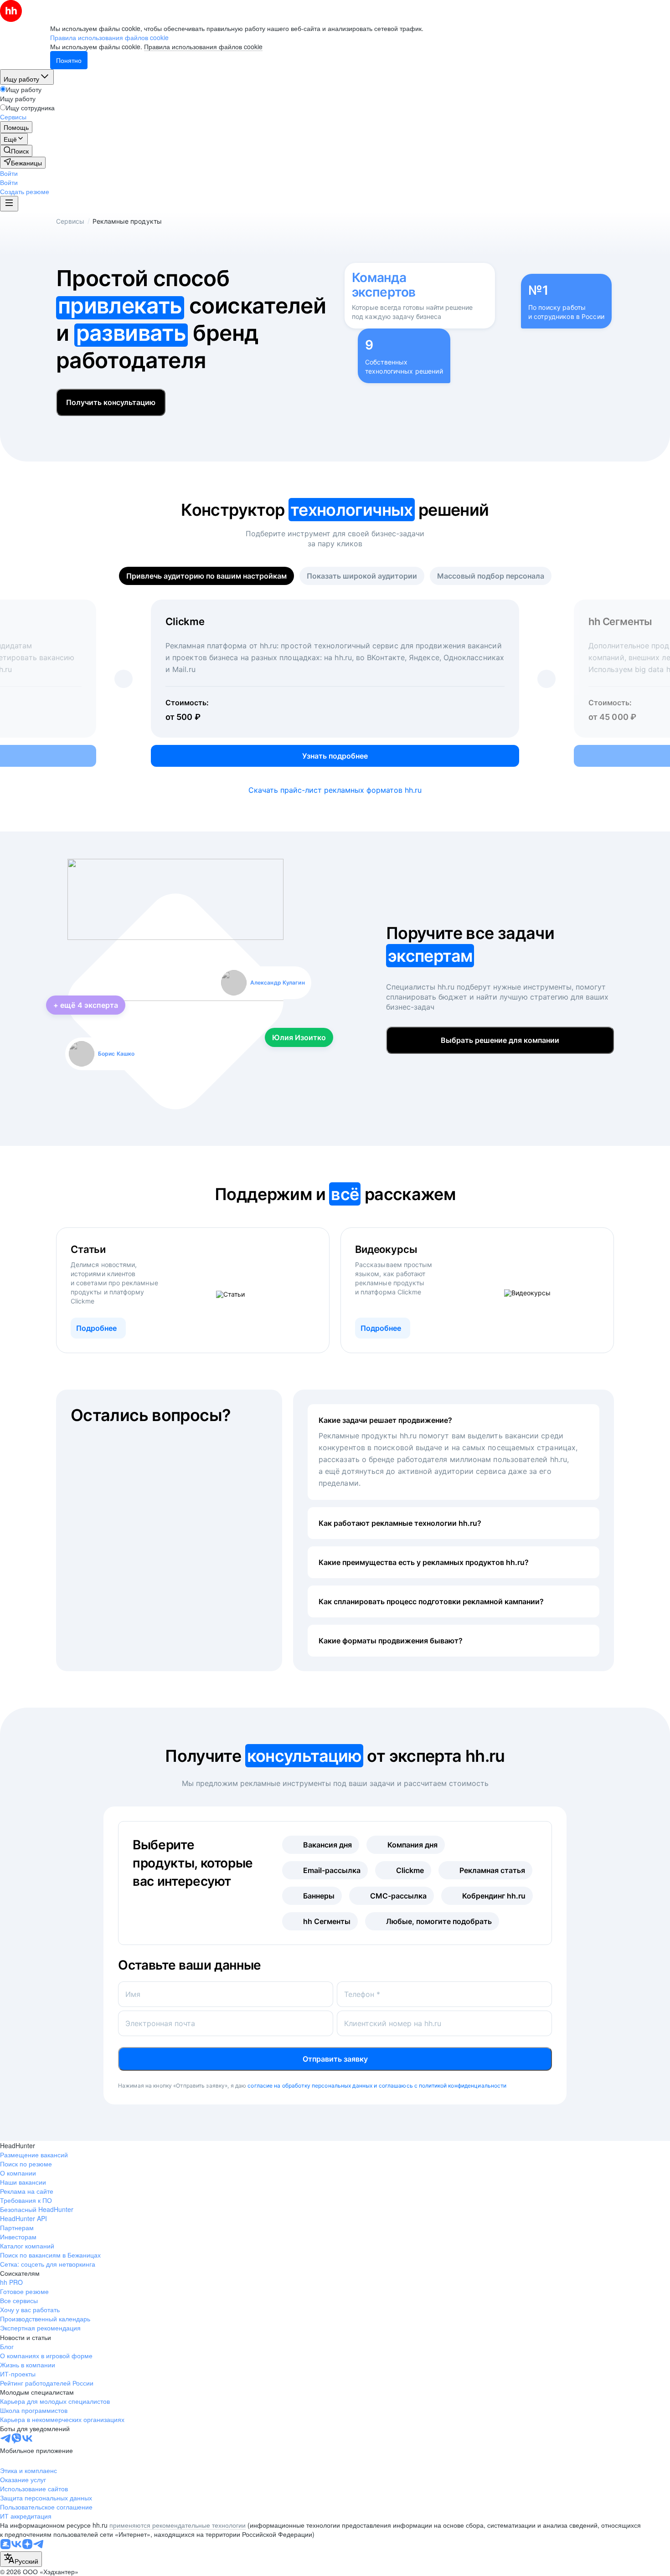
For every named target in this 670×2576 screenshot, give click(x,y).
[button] (9, 173)
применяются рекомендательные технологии (178, 2525)
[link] (16, 151)
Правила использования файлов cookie (203, 46)
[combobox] (21, 2559)
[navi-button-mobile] (9, 204)
